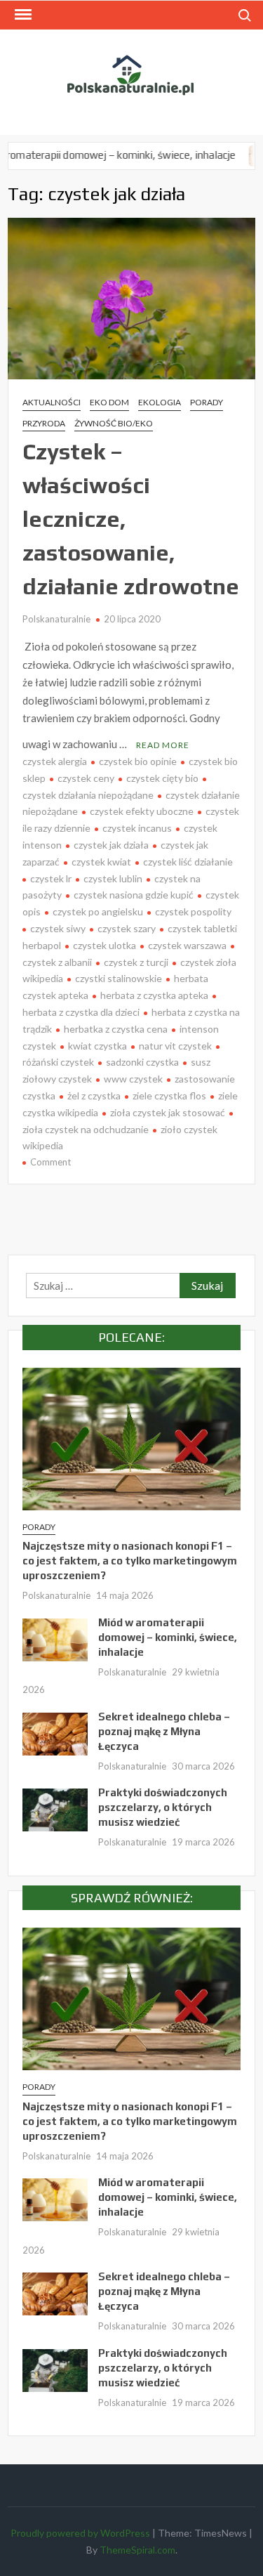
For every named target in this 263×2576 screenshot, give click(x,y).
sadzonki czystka (142, 1062)
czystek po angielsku (98, 911)
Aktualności (52, 402)
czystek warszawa (187, 945)
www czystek (133, 1079)
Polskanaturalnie (56, 619)
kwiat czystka (97, 1046)
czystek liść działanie (188, 862)
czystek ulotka (104, 945)
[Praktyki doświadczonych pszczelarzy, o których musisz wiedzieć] (55, 1808)
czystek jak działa (111, 845)
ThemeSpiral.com (137, 2550)
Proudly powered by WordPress (80, 2533)
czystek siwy (58, 928)
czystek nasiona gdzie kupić (134, 895)
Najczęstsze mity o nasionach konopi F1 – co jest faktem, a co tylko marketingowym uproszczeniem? (130, 1561)
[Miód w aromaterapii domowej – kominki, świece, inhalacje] (55, 1638)
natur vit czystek (175, 1046)
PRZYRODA (44, 423)
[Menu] (22, 15)
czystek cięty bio (162, 778)
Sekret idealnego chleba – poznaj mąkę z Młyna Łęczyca (164, 1731)
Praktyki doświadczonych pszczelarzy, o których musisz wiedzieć (163, 1807)
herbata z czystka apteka (154, 995)
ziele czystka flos (169, 1096)
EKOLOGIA (160, 402)
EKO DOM (109, 402)
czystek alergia (55, 761)
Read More (163, 745)
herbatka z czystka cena (116, 1029)
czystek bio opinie (138, 761)
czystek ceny (86, 778)
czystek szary (127, 928)
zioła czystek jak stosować (168, 1112)
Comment (50, 1162)
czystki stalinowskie (119, 978)
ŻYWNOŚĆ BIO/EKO (114, 423)
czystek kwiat (101, 862)
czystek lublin (113, 878)
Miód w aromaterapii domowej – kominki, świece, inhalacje (168, 1637)
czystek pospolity (193, 911)
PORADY (207, 402)
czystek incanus (137, 828)
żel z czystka (94, 1096)
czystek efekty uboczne (142, 811)
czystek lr (51, 878)
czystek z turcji (136, 962)
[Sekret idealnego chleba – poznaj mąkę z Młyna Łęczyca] (239, 155)
